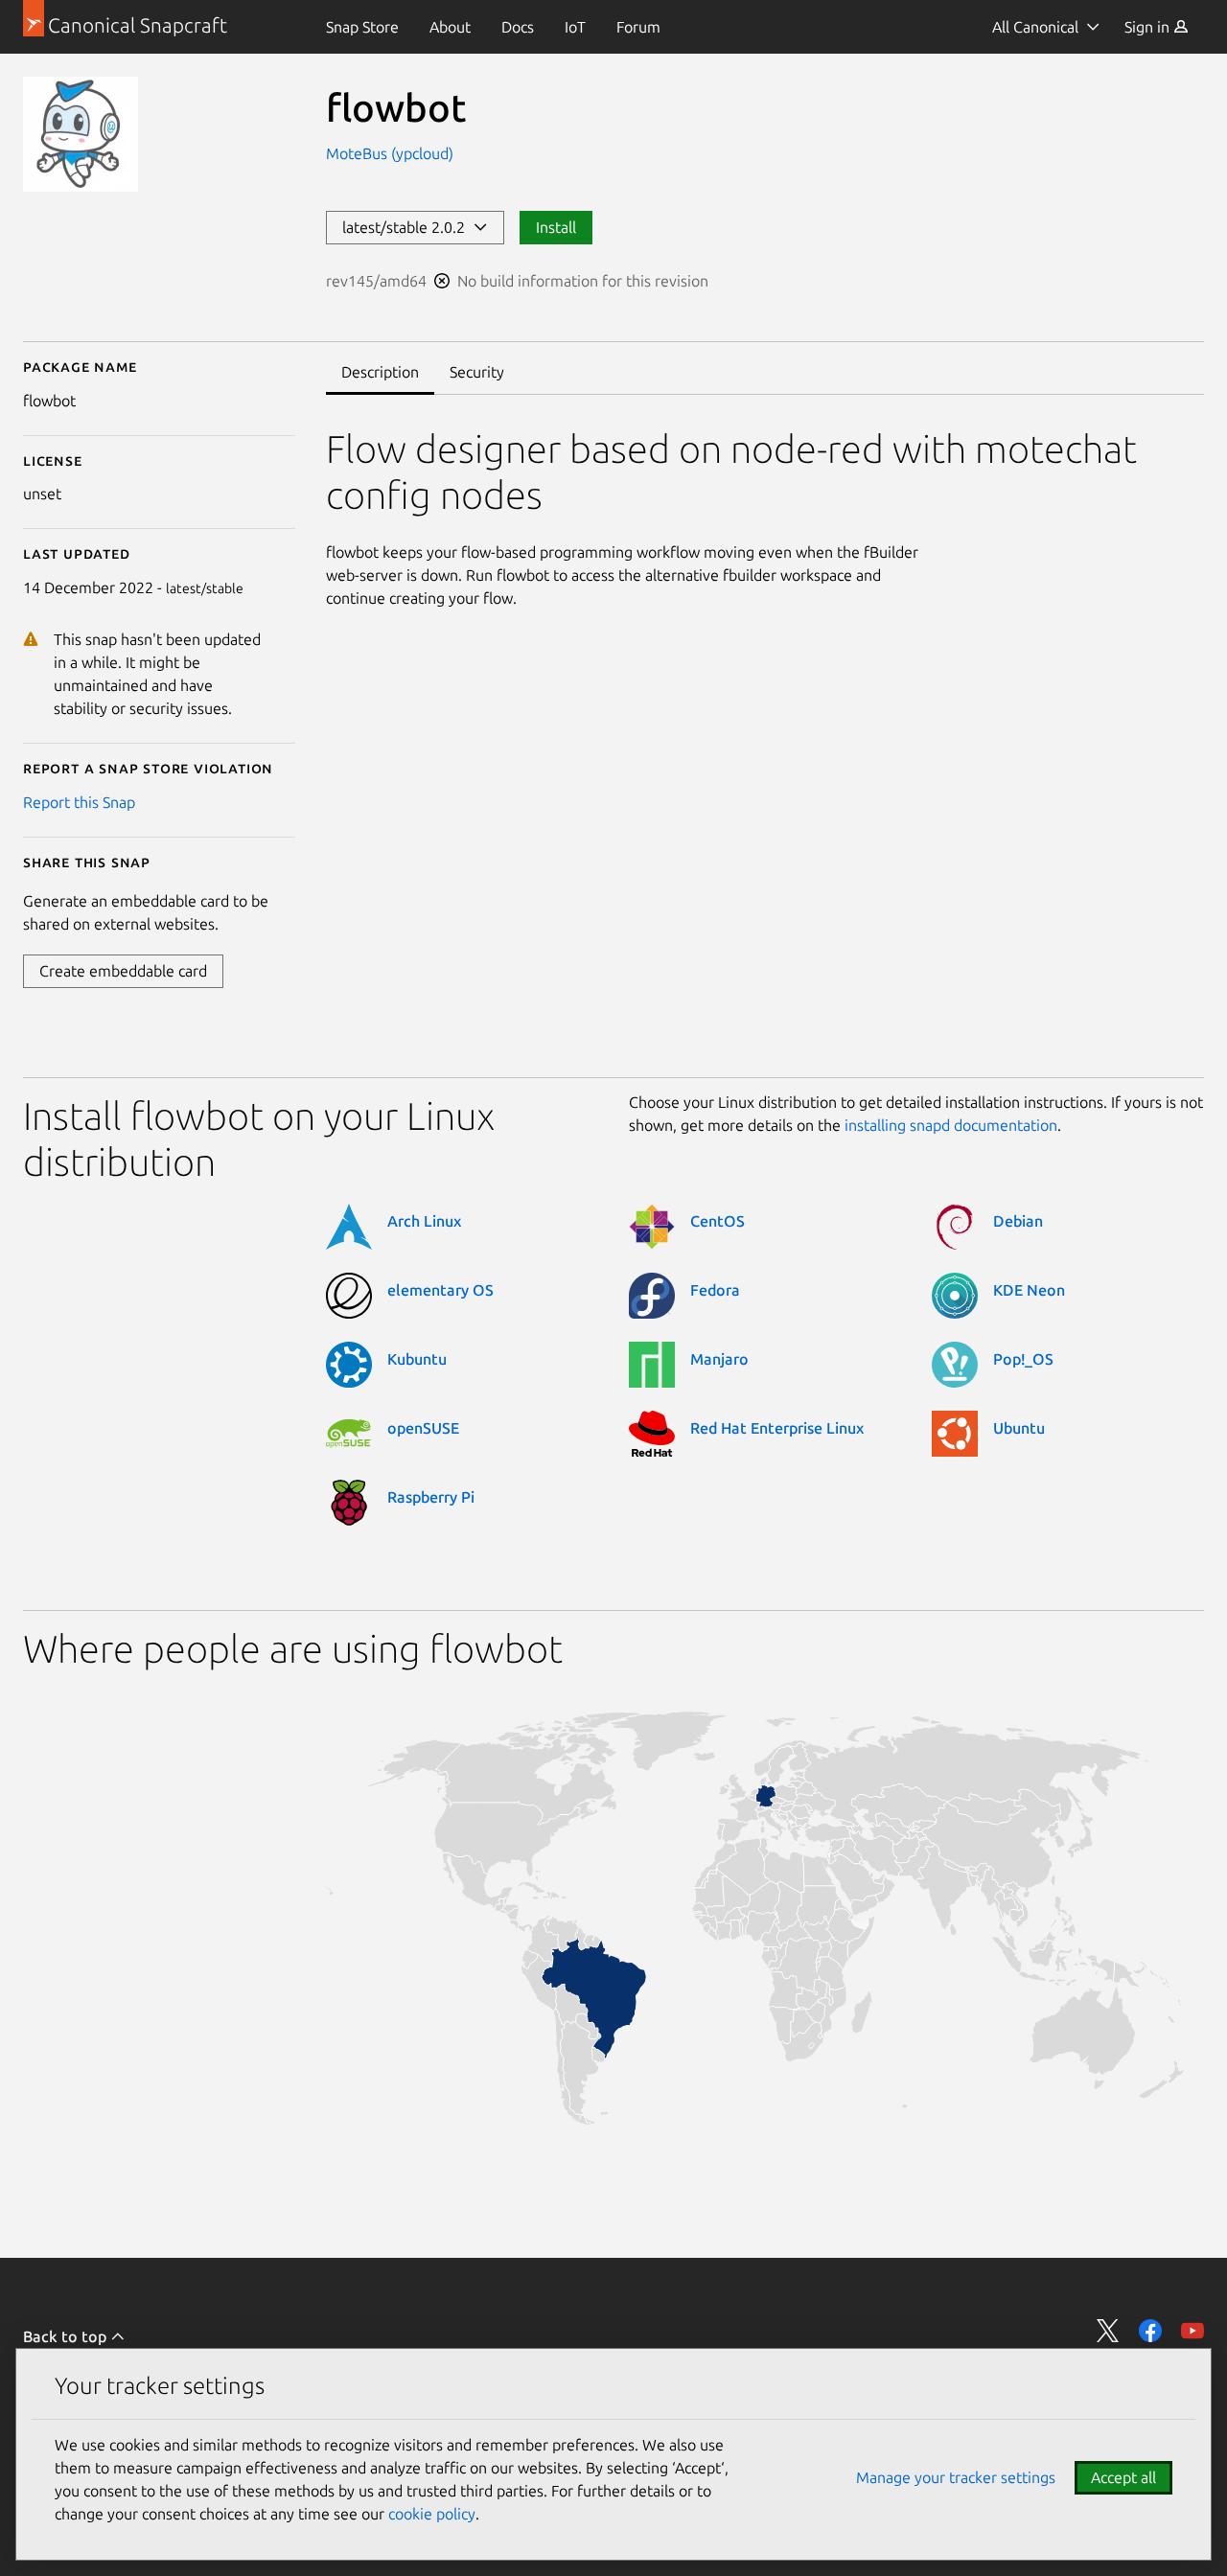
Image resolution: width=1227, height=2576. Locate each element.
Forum (638, 27)
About (450, 27)
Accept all (1123, 2477)
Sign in (1149, 27)
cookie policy (432, 2514)
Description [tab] (380, 372)
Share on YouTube (1192, 2331)
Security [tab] (477, 372)
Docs (518, 27)
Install (556, 227)
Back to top (67, 2336)
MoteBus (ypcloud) (390, 153)
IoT (575, 27)
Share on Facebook (1150, 2331)
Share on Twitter (1108, 2331)
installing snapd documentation (951, 1125)
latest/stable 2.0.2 (407, 227)
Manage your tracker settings (956, 2477)
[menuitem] (362, 27)
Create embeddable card (123, 971)
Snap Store (362, 27)
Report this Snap (79, 802)
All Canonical (1035, 27)
